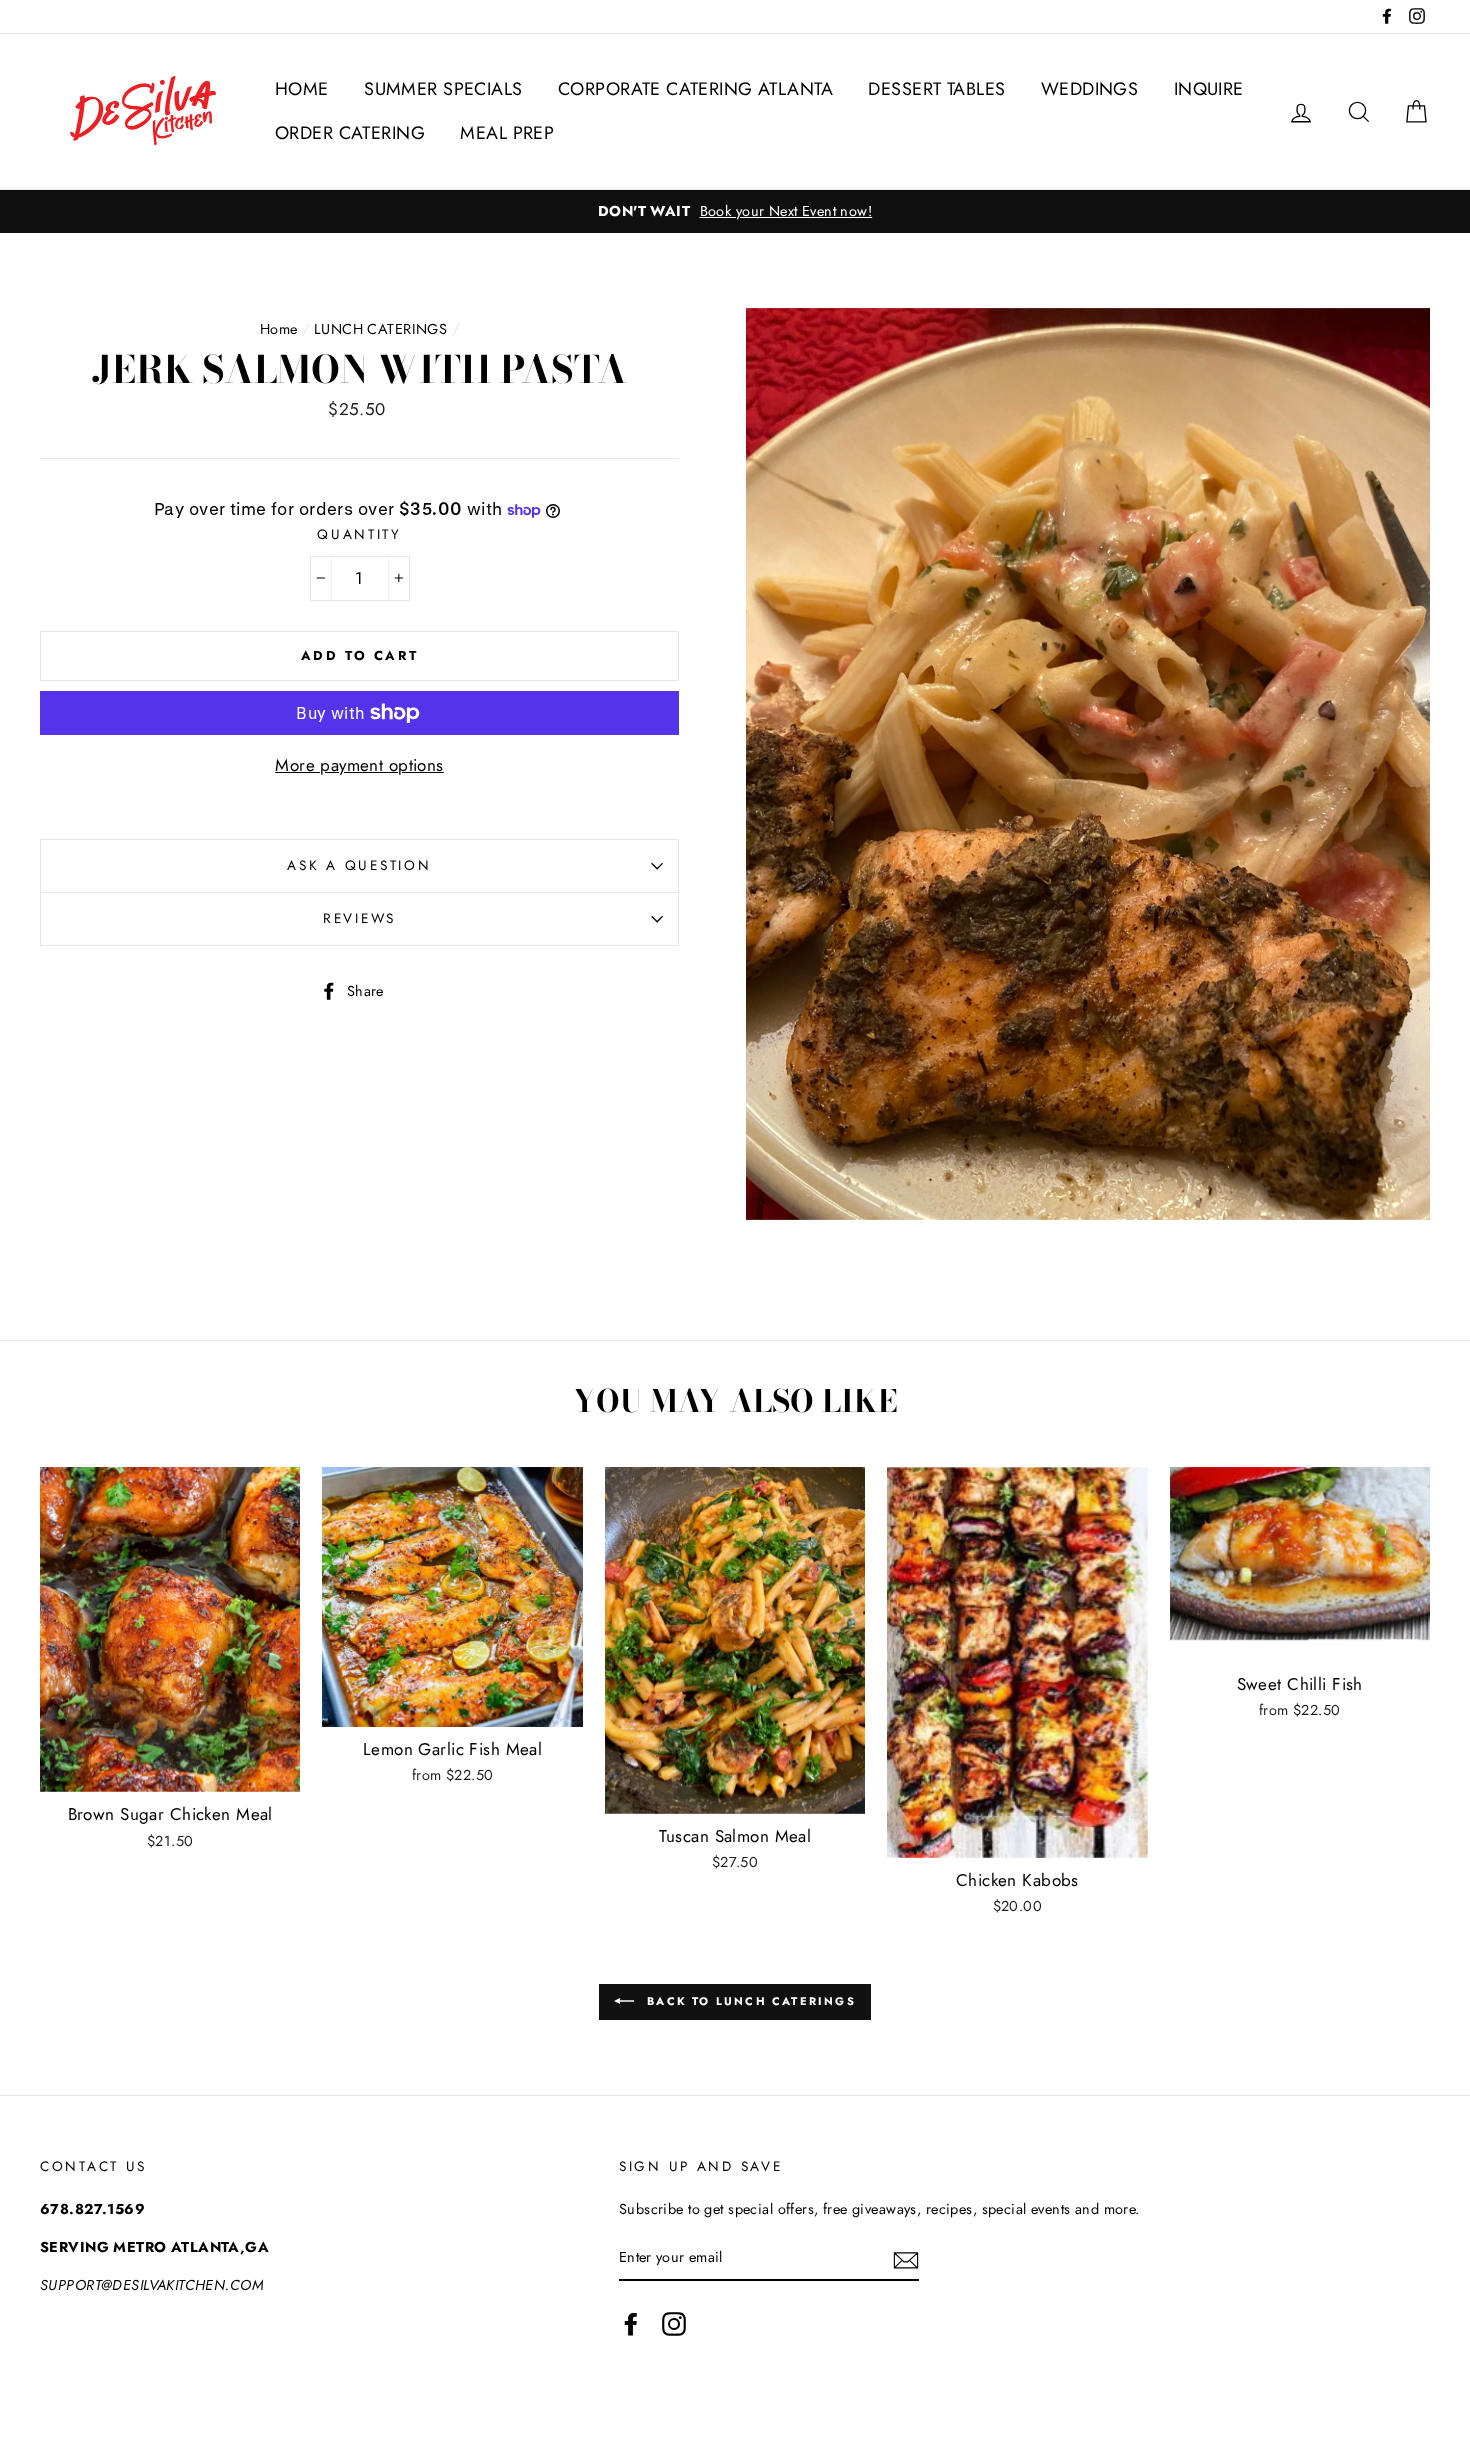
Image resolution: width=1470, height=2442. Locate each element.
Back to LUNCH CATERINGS (749, 2001)
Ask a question (359, 865)
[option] (735, 211)
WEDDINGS (1089, 89)
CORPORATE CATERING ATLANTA (695, 89)
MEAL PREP (507, 133)
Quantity (359, 534)
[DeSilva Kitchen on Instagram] (674, 2323)
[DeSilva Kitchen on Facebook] (631, 2323)
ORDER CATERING (350, 133)
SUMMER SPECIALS (443, 89)
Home (279, 329)
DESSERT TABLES (936, 89)
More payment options (359, 765)
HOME (302, 89)
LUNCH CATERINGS (380, 329)
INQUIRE (1209, 89)
